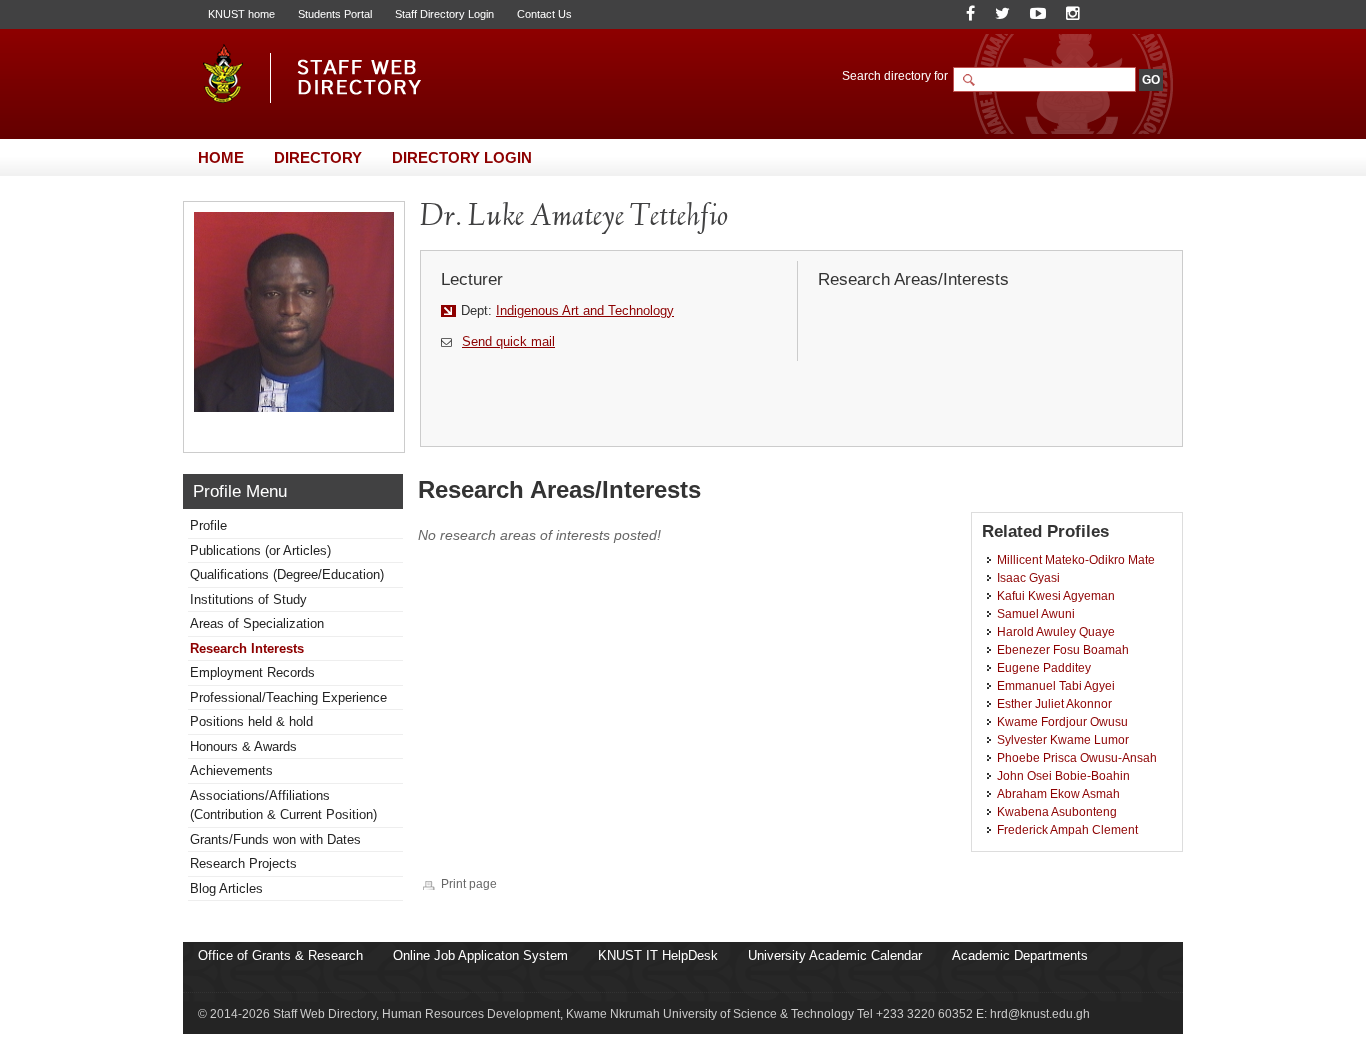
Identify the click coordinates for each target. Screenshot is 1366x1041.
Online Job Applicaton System (480, 955)
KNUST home (241, 14)
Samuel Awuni (1036, 613)
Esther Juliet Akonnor (1054, 703)
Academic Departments (1020, 955)
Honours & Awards (243, 746)
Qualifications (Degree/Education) (287, 574)
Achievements (231, 770)
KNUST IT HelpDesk (658, 955)
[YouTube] (1038, 13)
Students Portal (335, 14)
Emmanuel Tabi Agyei (1056, 685)
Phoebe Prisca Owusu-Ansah (1077, 757)
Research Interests (247, 648)
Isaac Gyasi (1028, 577)
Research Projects (243, 863)
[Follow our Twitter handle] (1002, 13)
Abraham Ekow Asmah (1058, 793)
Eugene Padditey (1044, 667)
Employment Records (252, 672)
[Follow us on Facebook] (970, 13)
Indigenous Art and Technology (585, 310)
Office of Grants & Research (280, 955)
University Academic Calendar (835, 955)
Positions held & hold (251, 721)
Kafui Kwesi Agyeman (1056, 595)
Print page (469, 883)
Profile (208, 525)
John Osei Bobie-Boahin (1063, 775)
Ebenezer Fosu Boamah (1063, 649)
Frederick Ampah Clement (1067, 829)
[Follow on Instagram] (1073, 13)
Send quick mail (508, 341)
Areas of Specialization (257, 623)
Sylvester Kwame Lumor (1063, 739)
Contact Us (544, 14)
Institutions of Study (248, 599)
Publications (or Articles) (260, 550)
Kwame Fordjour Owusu (1062, 721)
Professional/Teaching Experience (288, 697)
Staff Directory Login (444, 14)
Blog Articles (226, 888)
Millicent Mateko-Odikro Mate (1076, 559)
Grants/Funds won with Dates (275, 839)
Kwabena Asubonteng (1057, 811)
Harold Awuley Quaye (1056, 631)
